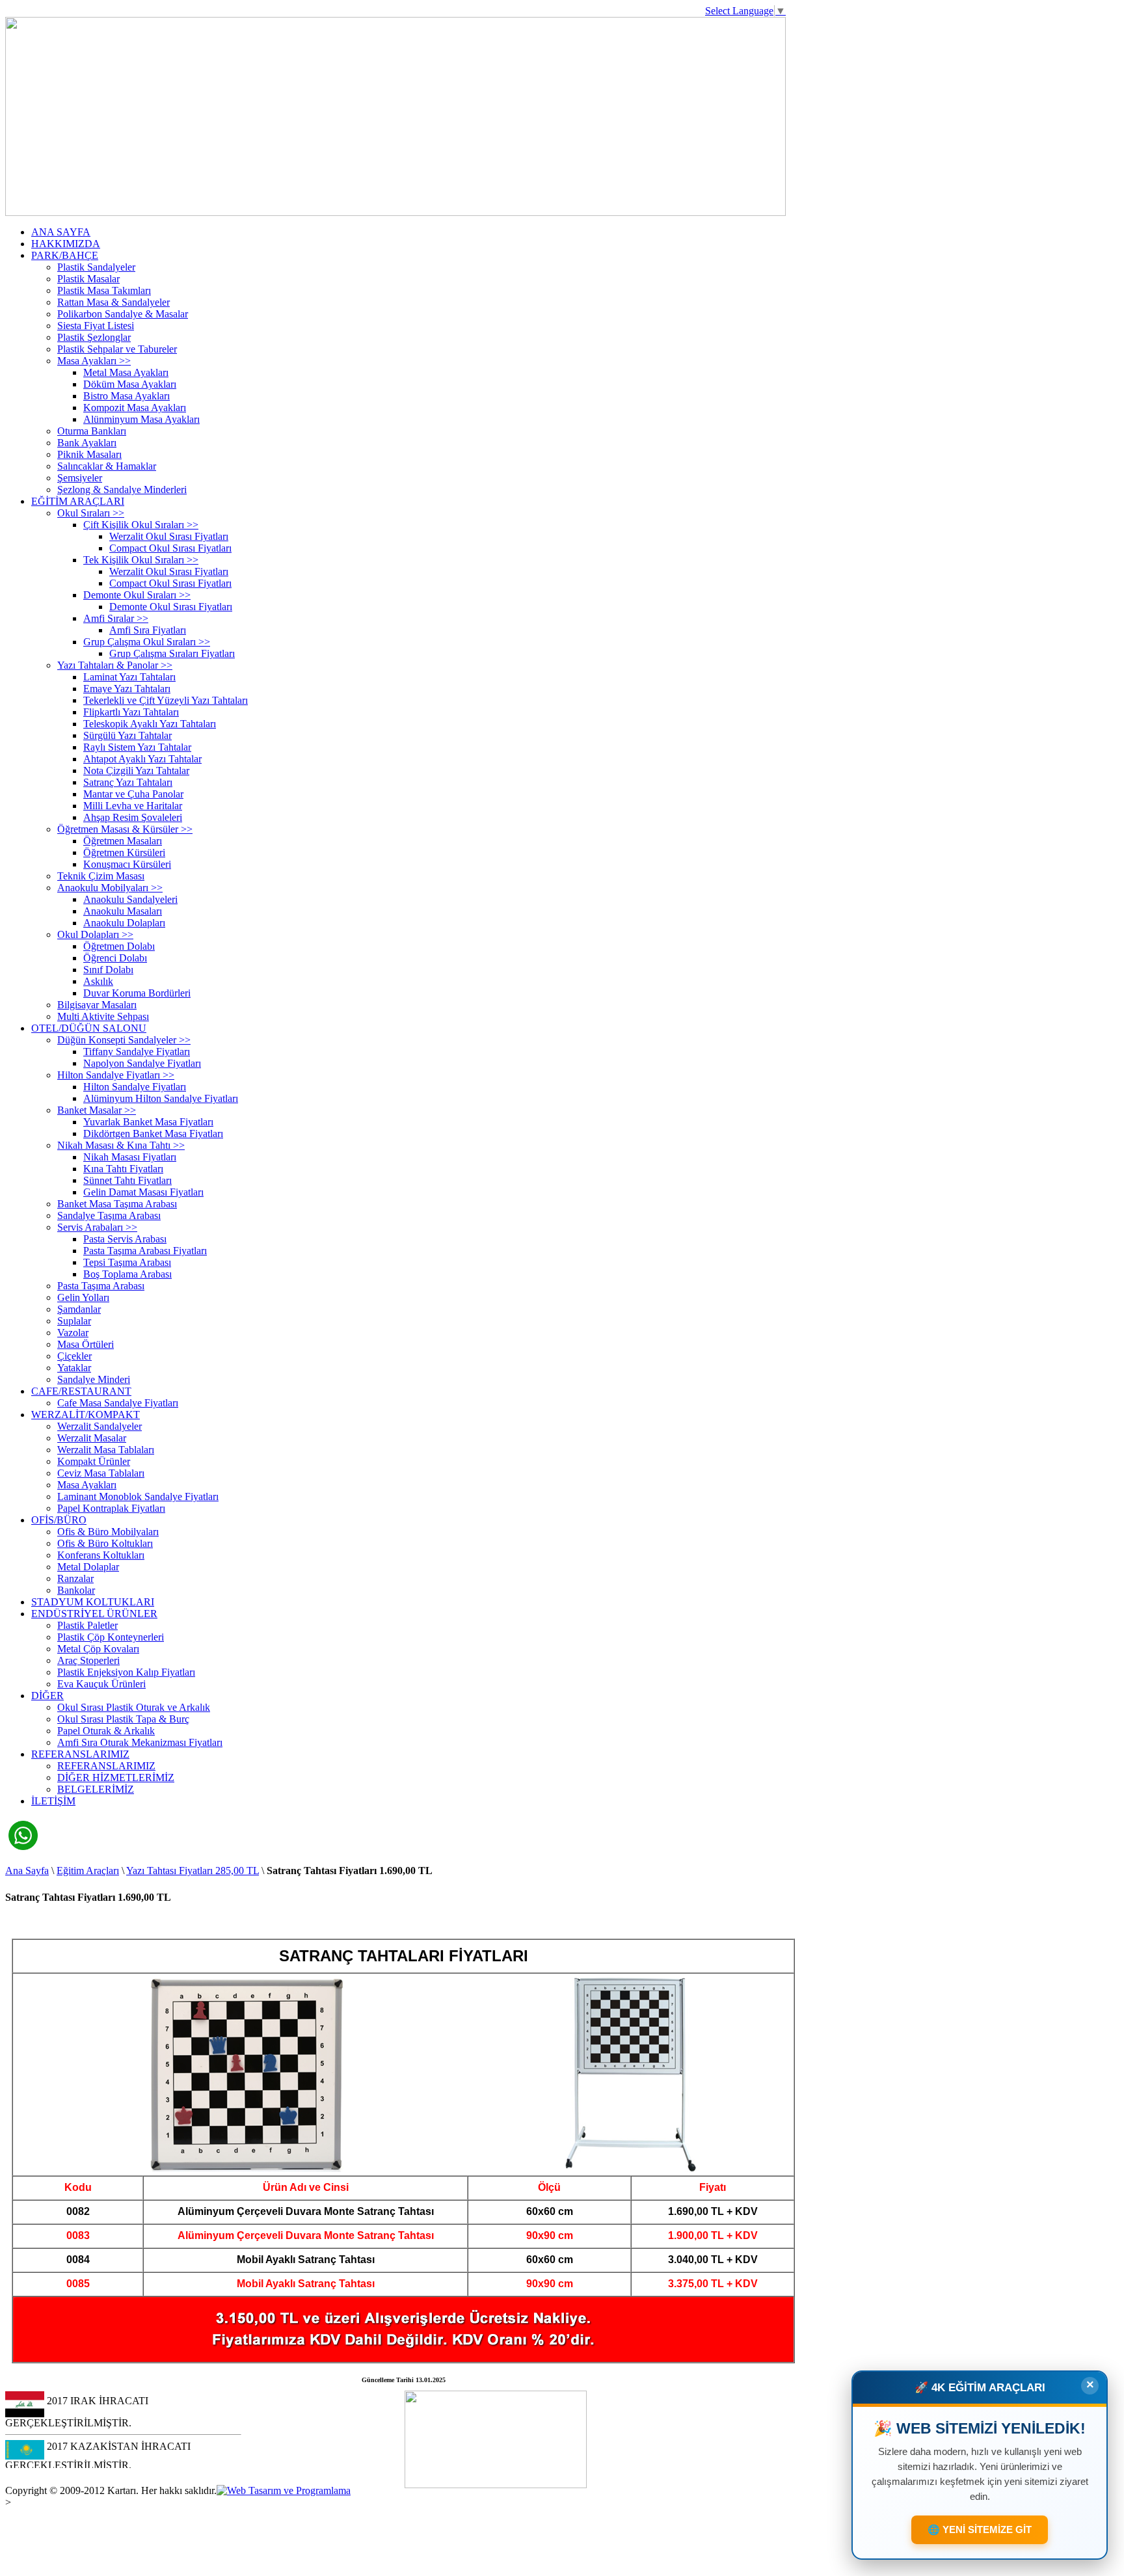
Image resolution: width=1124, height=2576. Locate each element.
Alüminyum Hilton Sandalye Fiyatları (161, 1098)
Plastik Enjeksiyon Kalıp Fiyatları (126, 1672)
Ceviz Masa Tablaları (101, 1473)
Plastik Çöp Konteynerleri (111, 1637)
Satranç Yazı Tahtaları (128, 782)
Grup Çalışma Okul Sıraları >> (147, 642)
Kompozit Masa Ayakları (135, 408)
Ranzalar (75, 1578)
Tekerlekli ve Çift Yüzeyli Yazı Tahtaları (166, 700)
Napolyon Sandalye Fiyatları (142, 1063)
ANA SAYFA (61, 232)
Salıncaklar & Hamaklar (107, 466)
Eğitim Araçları (88, 1871)
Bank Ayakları (87, 443)
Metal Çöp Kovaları (98, 1649)
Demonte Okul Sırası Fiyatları (171, 607)
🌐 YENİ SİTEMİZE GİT (980, 2527)
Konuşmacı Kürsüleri (127, 864)
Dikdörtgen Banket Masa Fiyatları (153, 1134)
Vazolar (73, 1333)
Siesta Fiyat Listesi (96, 326)
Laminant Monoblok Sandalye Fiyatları (138, 1496)
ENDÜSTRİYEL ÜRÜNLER (94, 1614)
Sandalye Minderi (94, 1379)
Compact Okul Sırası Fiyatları (170, 548)
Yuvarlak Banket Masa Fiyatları (148, 1122)
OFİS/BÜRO (59, 1520)
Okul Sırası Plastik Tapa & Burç (123, 1719)
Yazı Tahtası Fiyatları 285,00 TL (193, 1871)
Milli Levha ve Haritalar (133, 806)
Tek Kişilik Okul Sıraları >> (141, 560)
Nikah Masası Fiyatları (130, 1157)
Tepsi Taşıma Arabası (127, 1262)
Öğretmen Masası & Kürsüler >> (125, 829)
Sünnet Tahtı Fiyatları (127, 1180)
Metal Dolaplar (88, 1567)
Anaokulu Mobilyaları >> (110, 888)
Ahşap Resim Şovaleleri (133, 817)
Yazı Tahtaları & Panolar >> (115, 665)
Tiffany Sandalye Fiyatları (137, 1052)
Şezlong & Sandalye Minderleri (122, 490)
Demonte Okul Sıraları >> (137, 595)
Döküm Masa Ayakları (130, 384)
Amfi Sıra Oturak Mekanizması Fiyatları (140, 1742)
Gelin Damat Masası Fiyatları (143, 1192)
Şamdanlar (79, 1309)
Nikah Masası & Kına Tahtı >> (121, 1145)
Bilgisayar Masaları (97, 1005)
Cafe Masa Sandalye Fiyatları (118, 1403)
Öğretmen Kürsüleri (124, 852)
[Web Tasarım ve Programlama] (284, 2490)
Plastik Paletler (87, 1625)
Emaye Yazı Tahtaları (127, 689)
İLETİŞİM (53, 1801)
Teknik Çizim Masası (101, 876)
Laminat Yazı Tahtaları (129, 677)
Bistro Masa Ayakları (127, 396)
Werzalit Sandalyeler (100, 1426)
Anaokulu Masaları (123, 911)
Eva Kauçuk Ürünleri (101, 1684)
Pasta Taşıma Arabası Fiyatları (145, 1251)
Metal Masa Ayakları (126, 372)
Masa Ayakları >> (94, 361)
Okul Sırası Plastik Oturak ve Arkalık (134, 1707)
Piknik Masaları (89, 454)
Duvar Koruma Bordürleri (137, 993)
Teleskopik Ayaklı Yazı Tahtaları (150, 724)
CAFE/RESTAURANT (81, 1391)
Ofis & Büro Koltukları (105, 1543)
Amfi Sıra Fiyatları (148, 630)
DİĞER (47, 1696)
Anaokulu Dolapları (124, 923)
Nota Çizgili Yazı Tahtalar (136, 771)
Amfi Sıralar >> (116, 618)
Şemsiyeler (80, 478)
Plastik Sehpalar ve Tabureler (117, 349)
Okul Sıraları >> (91, 513)
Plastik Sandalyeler (96, 267)
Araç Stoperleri (88, 1660)
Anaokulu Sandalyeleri (130, 899)
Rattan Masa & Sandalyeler (114, 302)
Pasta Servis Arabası (125, 1239)
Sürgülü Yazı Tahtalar (127, 735)
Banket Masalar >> (97, 1110)
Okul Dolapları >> (95, 934)
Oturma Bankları (92, 431)
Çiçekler (74, 1356)
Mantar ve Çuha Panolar (133, 794)
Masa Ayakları (87, 1485)
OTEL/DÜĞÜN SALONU (89, 1028)
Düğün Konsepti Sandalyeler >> (124, 1040)
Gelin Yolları (83, 1297)
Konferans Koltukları (101, 1555)
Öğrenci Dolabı (115, 958)
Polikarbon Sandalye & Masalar (123, 314)
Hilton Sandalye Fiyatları (135, 1087)
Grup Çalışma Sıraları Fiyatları (172, 653)
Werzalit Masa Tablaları (106, 1450)
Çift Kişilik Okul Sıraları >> (141, 525)
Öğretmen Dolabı (119, 946)
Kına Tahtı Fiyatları (123, 1169)
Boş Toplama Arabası (127, 1274)
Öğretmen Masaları (123, 841)
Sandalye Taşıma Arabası (109, 1215)
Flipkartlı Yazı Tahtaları (131, 712)
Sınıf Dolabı (108, 970)
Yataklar (74, 1368)
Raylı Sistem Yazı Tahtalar (137, 747)
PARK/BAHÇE (65, 255)
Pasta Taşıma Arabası (101, 1286)
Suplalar (74, 1321)
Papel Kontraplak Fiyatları (111, 1508)
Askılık (98, 981)
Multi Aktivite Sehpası (103, 1016)
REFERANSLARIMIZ (80, 1754)
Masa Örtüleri (86, 1344)
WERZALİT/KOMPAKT (86, 1415)
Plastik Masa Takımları (104, 290)
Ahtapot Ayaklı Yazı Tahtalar (142, 759)
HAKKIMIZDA (66, 244)
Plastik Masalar (88, 279)
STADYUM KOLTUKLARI (93, 1602)
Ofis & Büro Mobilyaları (108, 1532)
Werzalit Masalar (92, 1438)
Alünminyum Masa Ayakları (141, 419)
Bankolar (76, 1590)
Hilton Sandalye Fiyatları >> (116, 1075)
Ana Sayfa (27, 1871)
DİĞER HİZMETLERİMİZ (116, 1778)
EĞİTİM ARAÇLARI (78, 501)
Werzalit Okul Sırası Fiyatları (169, 536)
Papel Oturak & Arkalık (106, 1731)
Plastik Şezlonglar (94, 337)
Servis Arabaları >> (97, 1227)
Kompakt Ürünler (94, 1461)
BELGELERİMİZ (96, 1789)
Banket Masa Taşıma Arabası (117, 1204)
